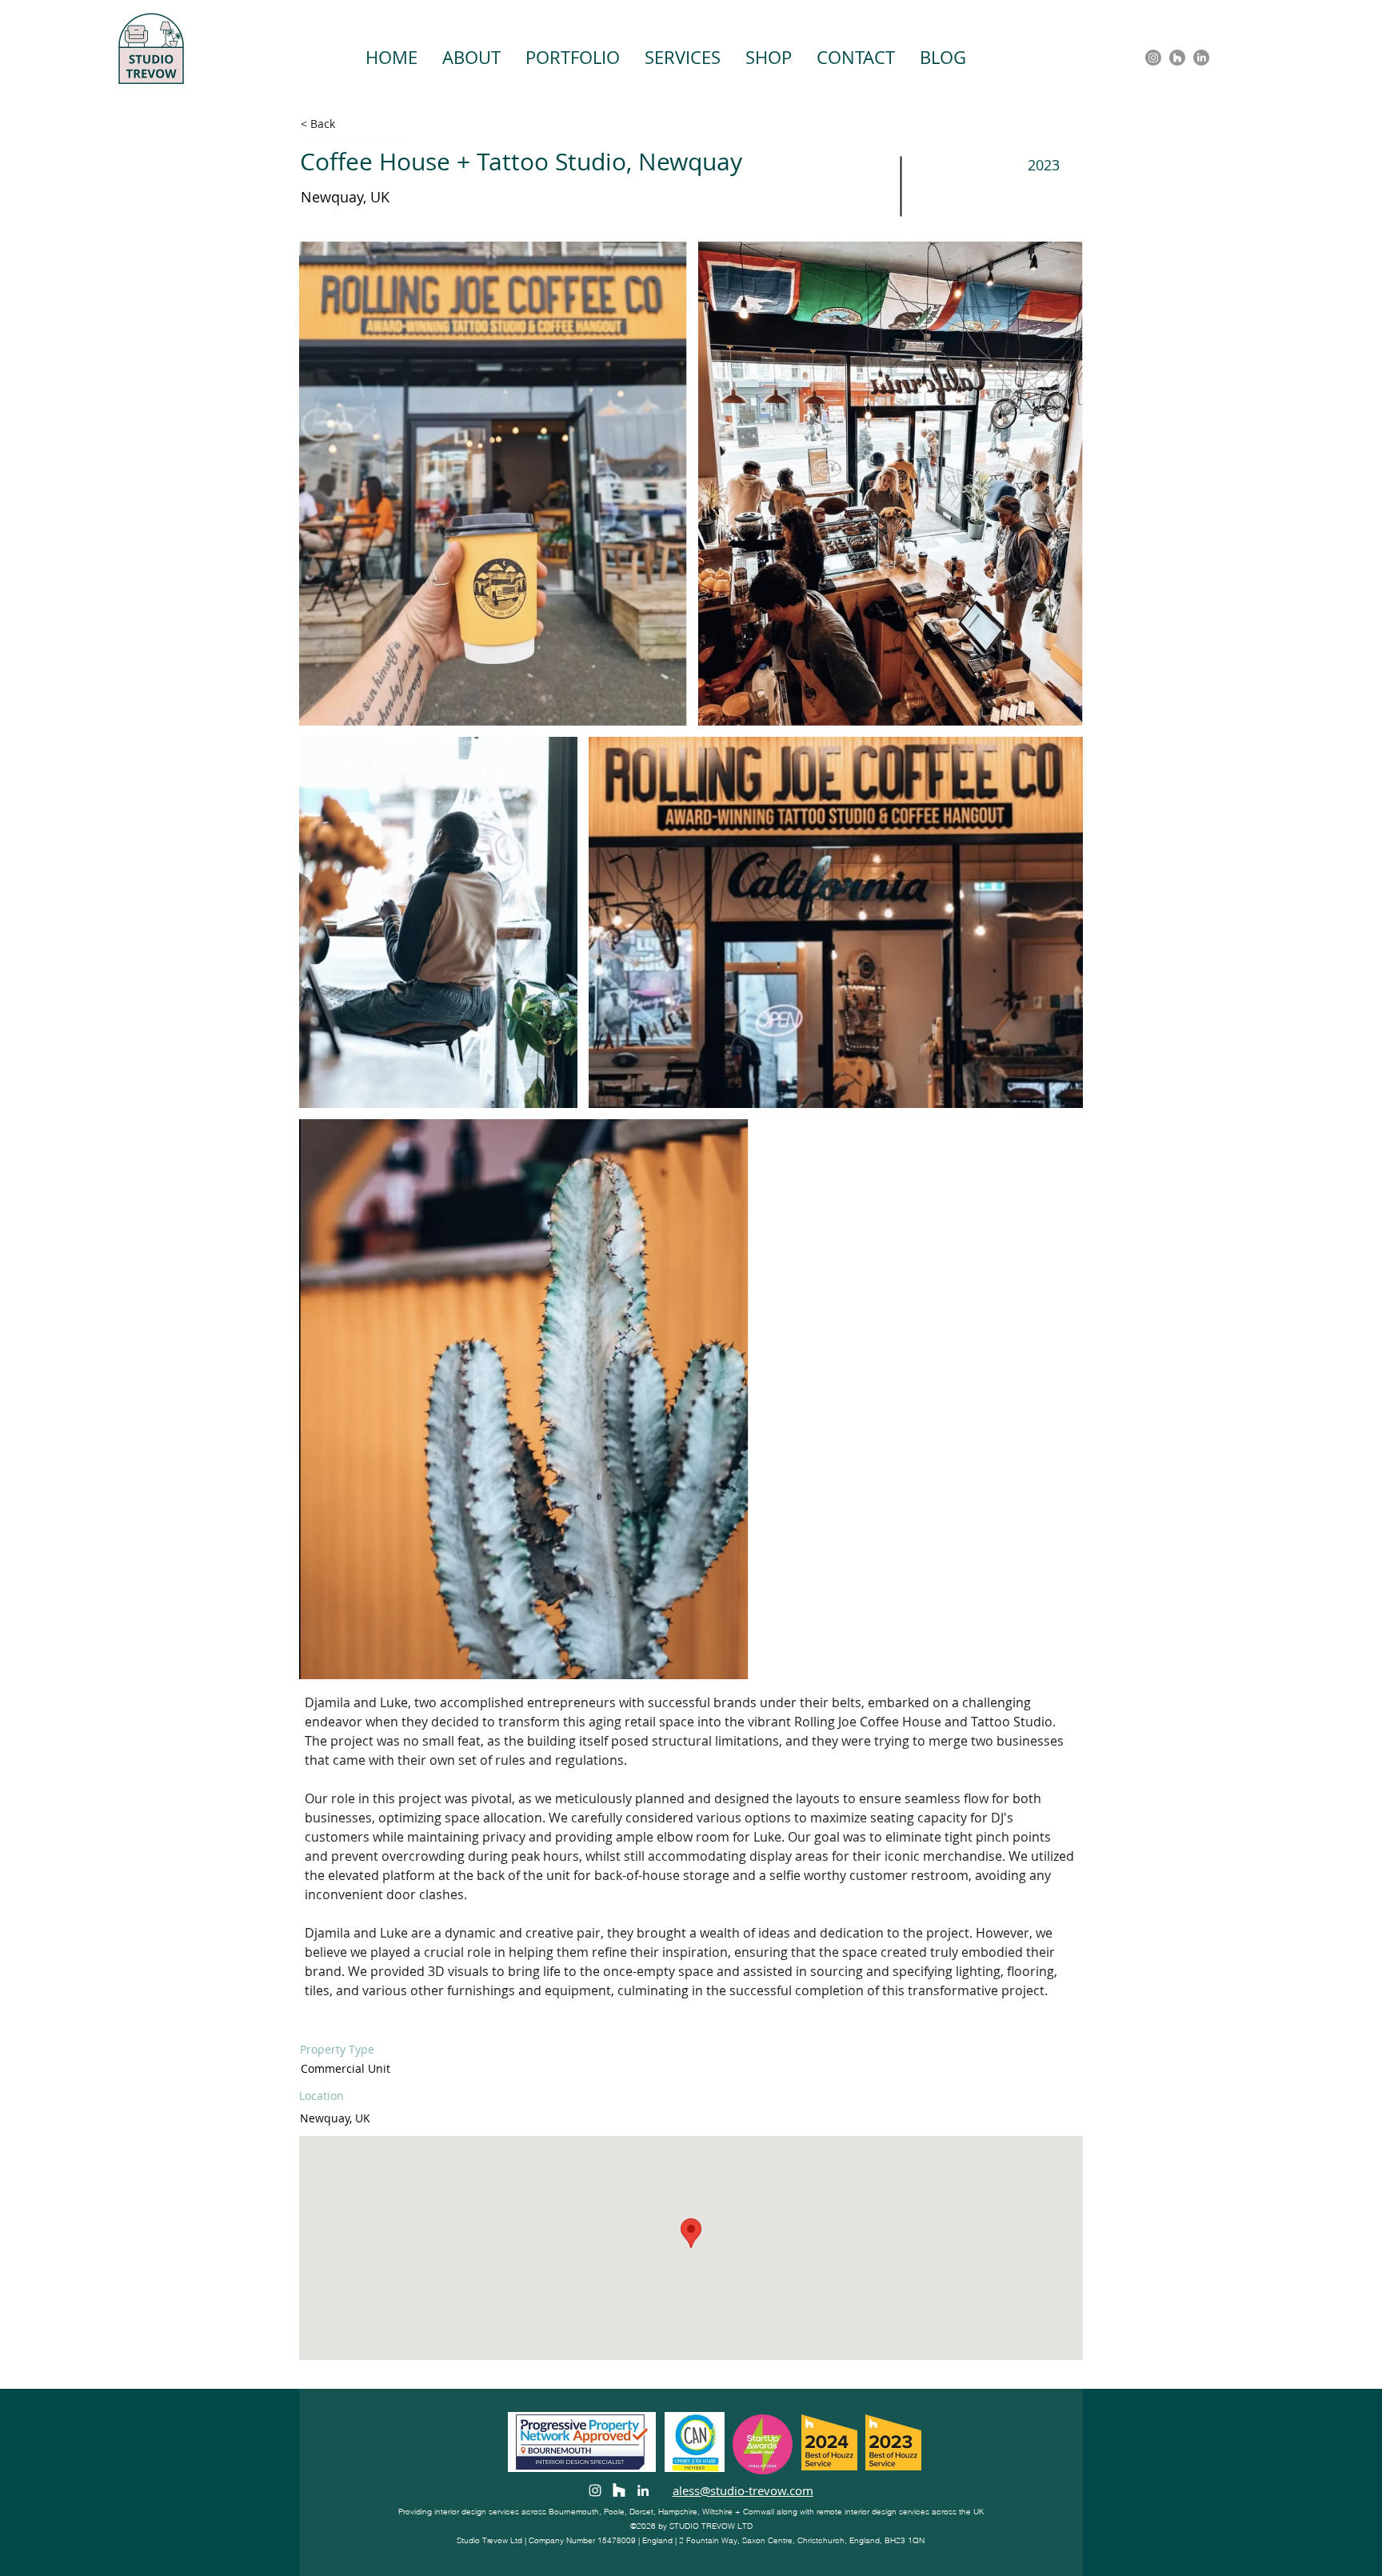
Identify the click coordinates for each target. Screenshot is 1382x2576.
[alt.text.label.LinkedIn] (1201, 58)
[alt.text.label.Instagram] (595, 2490)
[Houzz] (1177, 58)
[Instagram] (1153, 58)
